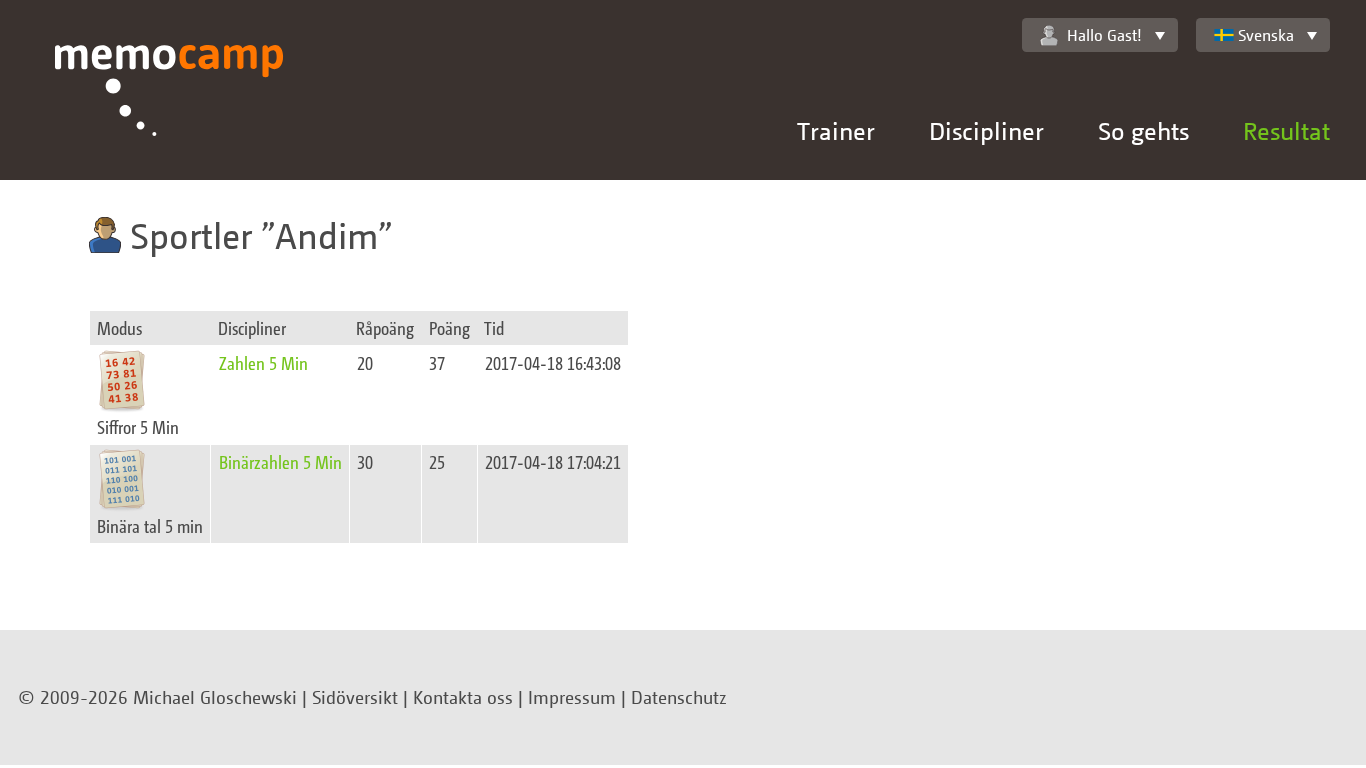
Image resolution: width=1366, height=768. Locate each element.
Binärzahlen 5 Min (280, 461)
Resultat (1286, 130)
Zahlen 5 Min (263, 362)
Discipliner (986, 130)
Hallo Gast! (1104, 35)
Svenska (1266, 35)
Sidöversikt (355, 697)
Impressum (572, 697)
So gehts (1143, 130)
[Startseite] (169, 112)
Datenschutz (679, 697)
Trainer (836, 130)
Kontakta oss (463, 697)
